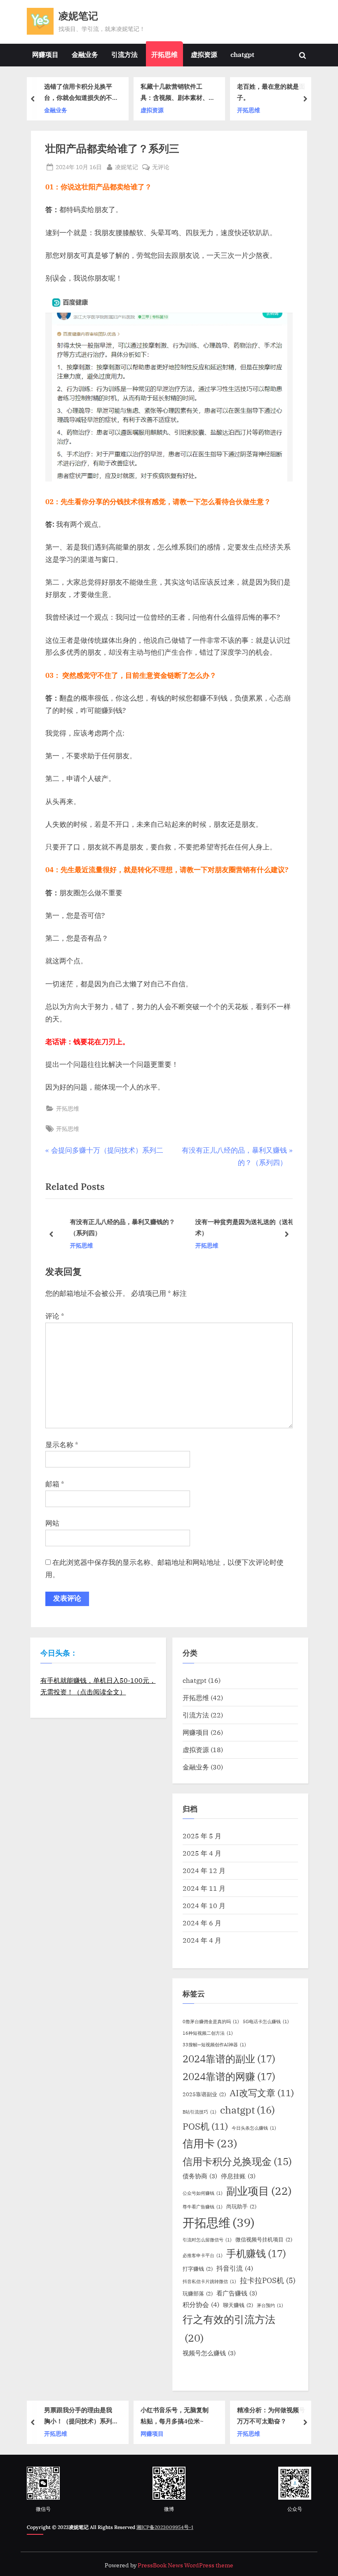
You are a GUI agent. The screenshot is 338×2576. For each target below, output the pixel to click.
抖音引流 (235, 2268)
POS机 (205, 2126)
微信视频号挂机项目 (264, 2239)
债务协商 (200, 2176)
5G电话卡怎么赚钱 (266, 2022)
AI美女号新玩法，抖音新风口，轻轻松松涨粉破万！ (279, 93)
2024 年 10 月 (204, 1905)
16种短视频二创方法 (208, 2033)
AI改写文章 (262, 2093)
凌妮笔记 (78, 16)
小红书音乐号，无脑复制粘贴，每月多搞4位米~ (89, 2416)
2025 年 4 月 (202, 1853)
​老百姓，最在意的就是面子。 (183, 92)
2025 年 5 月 (202, 1836)
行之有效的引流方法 (229, 2328)
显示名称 (62, 1445)
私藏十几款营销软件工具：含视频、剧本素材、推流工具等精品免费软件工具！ (86, 93)
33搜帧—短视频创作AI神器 (214, 2045)
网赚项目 (45, 54)
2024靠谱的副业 (229, 2059)
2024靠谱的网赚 (229, 2076)
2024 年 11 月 (204, 1888)
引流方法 (124, 54)
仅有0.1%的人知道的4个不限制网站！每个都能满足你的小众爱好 (282, 2417)
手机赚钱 (256, 2253)
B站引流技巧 (200, 2112)
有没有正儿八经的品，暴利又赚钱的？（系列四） (113, 1227)
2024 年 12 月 (204, 1870)
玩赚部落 (198, 2293)
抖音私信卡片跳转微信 (209, 2281)
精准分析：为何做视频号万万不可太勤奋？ (186, 2416)
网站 (52, 1523)
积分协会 (201, 2305)
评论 (55, 1316)
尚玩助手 (241, 2206)
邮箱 (55, 1484)
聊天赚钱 (238, 2305)
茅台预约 (270, 2305)
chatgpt (242, 54)
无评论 (161, 167)
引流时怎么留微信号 (207, 2240)
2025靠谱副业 (204, 2094)
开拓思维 (164, 54)
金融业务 (85, 54)
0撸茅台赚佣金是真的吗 (211, 2022)
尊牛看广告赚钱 (203, 2207)
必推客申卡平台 (203, 2255)
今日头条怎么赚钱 (254, 2128)
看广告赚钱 (237, 2293)
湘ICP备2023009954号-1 (165, 2527)
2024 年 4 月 (202, 1940)
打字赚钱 (198, 2269)
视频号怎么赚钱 (209, 2353)
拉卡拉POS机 (268, 2280)
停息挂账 (238, 2176)
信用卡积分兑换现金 (237, 2161)
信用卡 (210, 2143)
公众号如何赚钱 (203, 2193)
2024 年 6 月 (202, 1923)
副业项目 (259, 2191)
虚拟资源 (204, 54)
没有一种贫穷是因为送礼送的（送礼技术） (238, 1227)
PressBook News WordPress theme (185, 2565)
